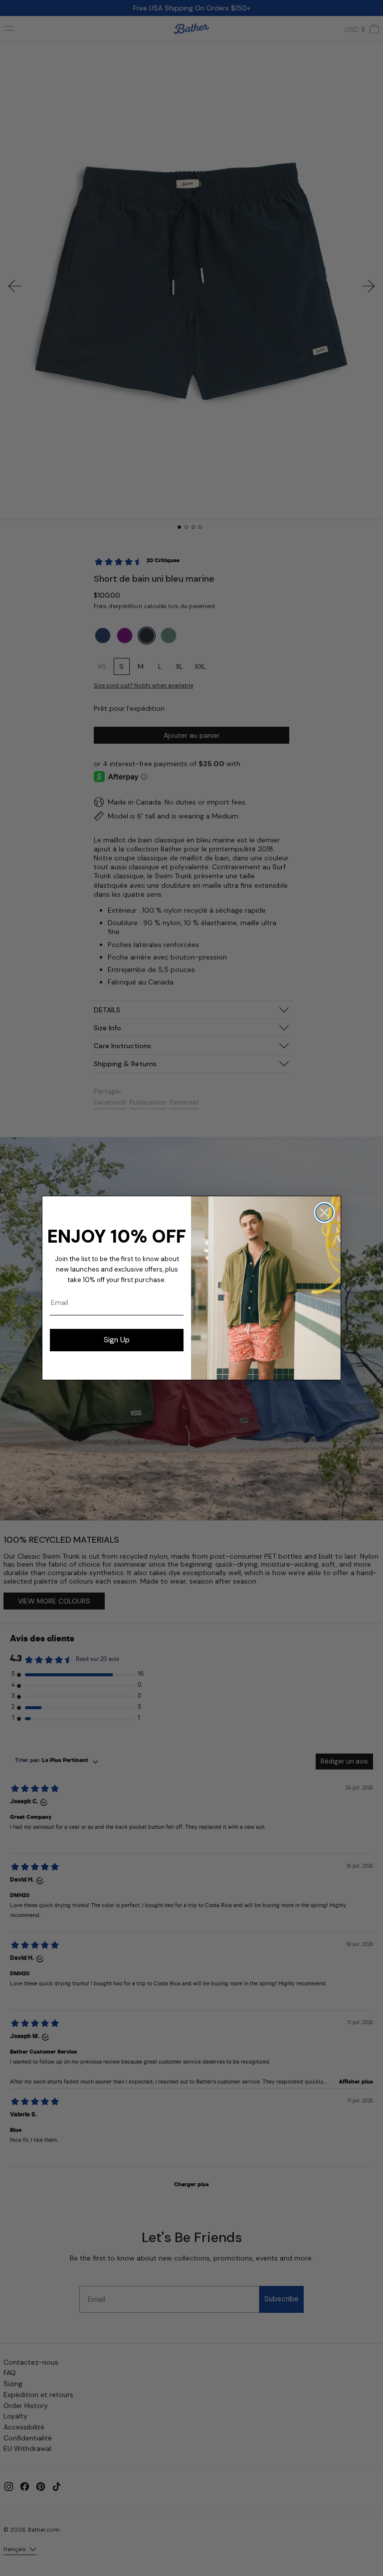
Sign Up (117, 1340)
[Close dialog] (324, 1212)
